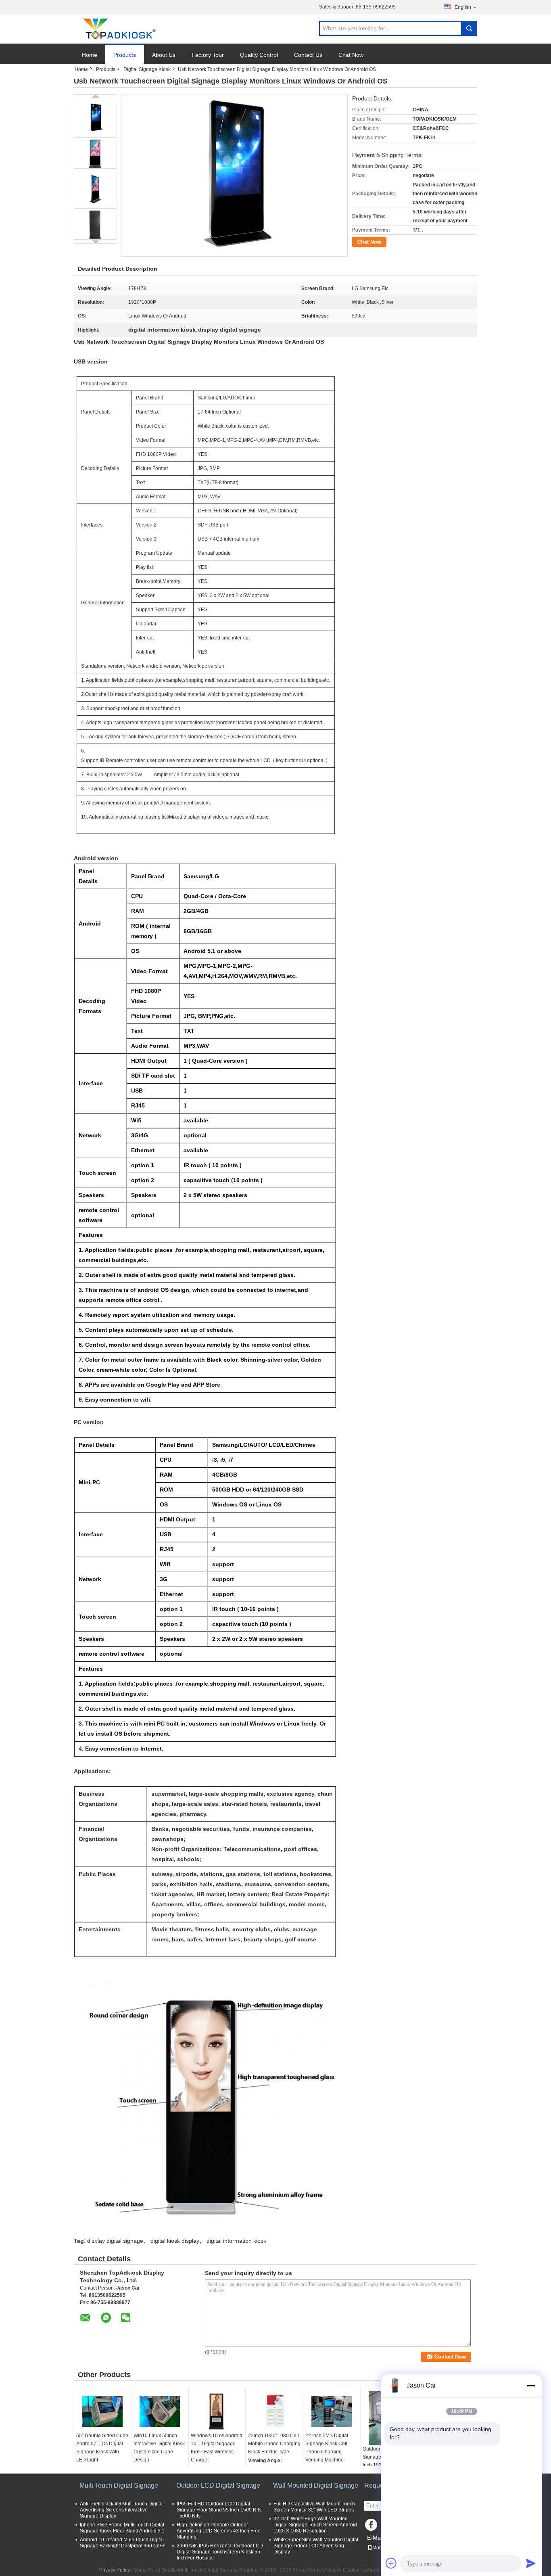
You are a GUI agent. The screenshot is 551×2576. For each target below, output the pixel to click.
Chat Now (351, 55)
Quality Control (259, 55)
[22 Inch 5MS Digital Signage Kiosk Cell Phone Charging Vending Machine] (332, 2411)
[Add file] (391, 2563)
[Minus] (531, 2386)
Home (90, 55)
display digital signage (115, 2241)
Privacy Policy (115, 2570)
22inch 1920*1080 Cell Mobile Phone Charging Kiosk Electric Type (274, 2444)
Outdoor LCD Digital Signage (218, 2485)
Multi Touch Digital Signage (119, 2485)
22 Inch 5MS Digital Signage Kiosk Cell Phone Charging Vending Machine (327, 2448)
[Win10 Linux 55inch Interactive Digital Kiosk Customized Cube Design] (160, 2411)
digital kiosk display (175, 2241)
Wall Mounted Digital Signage (316, 2485)
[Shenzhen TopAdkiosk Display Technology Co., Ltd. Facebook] (372, 2527)
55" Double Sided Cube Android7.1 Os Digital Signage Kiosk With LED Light (102, 2448)
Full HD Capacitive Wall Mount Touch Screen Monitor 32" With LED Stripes (314, 2507)
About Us (164, 55)
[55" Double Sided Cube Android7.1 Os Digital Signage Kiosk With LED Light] (102, 2411)
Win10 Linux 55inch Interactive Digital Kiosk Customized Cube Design (159, 2448)
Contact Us (308, 55)
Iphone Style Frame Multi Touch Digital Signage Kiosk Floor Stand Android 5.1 (122, 2528)
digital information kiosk (236, 2241)
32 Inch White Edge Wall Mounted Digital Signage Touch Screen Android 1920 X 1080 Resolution (315, 2525)
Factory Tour (208, 55)
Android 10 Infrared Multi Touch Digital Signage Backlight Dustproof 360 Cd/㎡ (123, 2543)
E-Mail (375, 2538)
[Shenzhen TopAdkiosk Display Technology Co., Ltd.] (118, 29)
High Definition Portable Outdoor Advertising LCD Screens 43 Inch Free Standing (219, 2531)
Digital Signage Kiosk (147, 69)
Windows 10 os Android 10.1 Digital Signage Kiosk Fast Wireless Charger (217, 2448)
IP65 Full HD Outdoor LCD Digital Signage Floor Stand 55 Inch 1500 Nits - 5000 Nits (219, 2510)
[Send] (531, 2563)
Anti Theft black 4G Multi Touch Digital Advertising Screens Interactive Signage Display (121, 2510)
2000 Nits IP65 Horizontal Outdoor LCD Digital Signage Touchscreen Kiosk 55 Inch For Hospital (220, 2552)
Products (125, 55)
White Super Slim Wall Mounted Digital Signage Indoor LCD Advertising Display (316, 2546)
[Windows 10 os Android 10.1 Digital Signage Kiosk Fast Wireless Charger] (217, 2411)
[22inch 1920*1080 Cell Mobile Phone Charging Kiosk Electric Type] (274, 2411)
